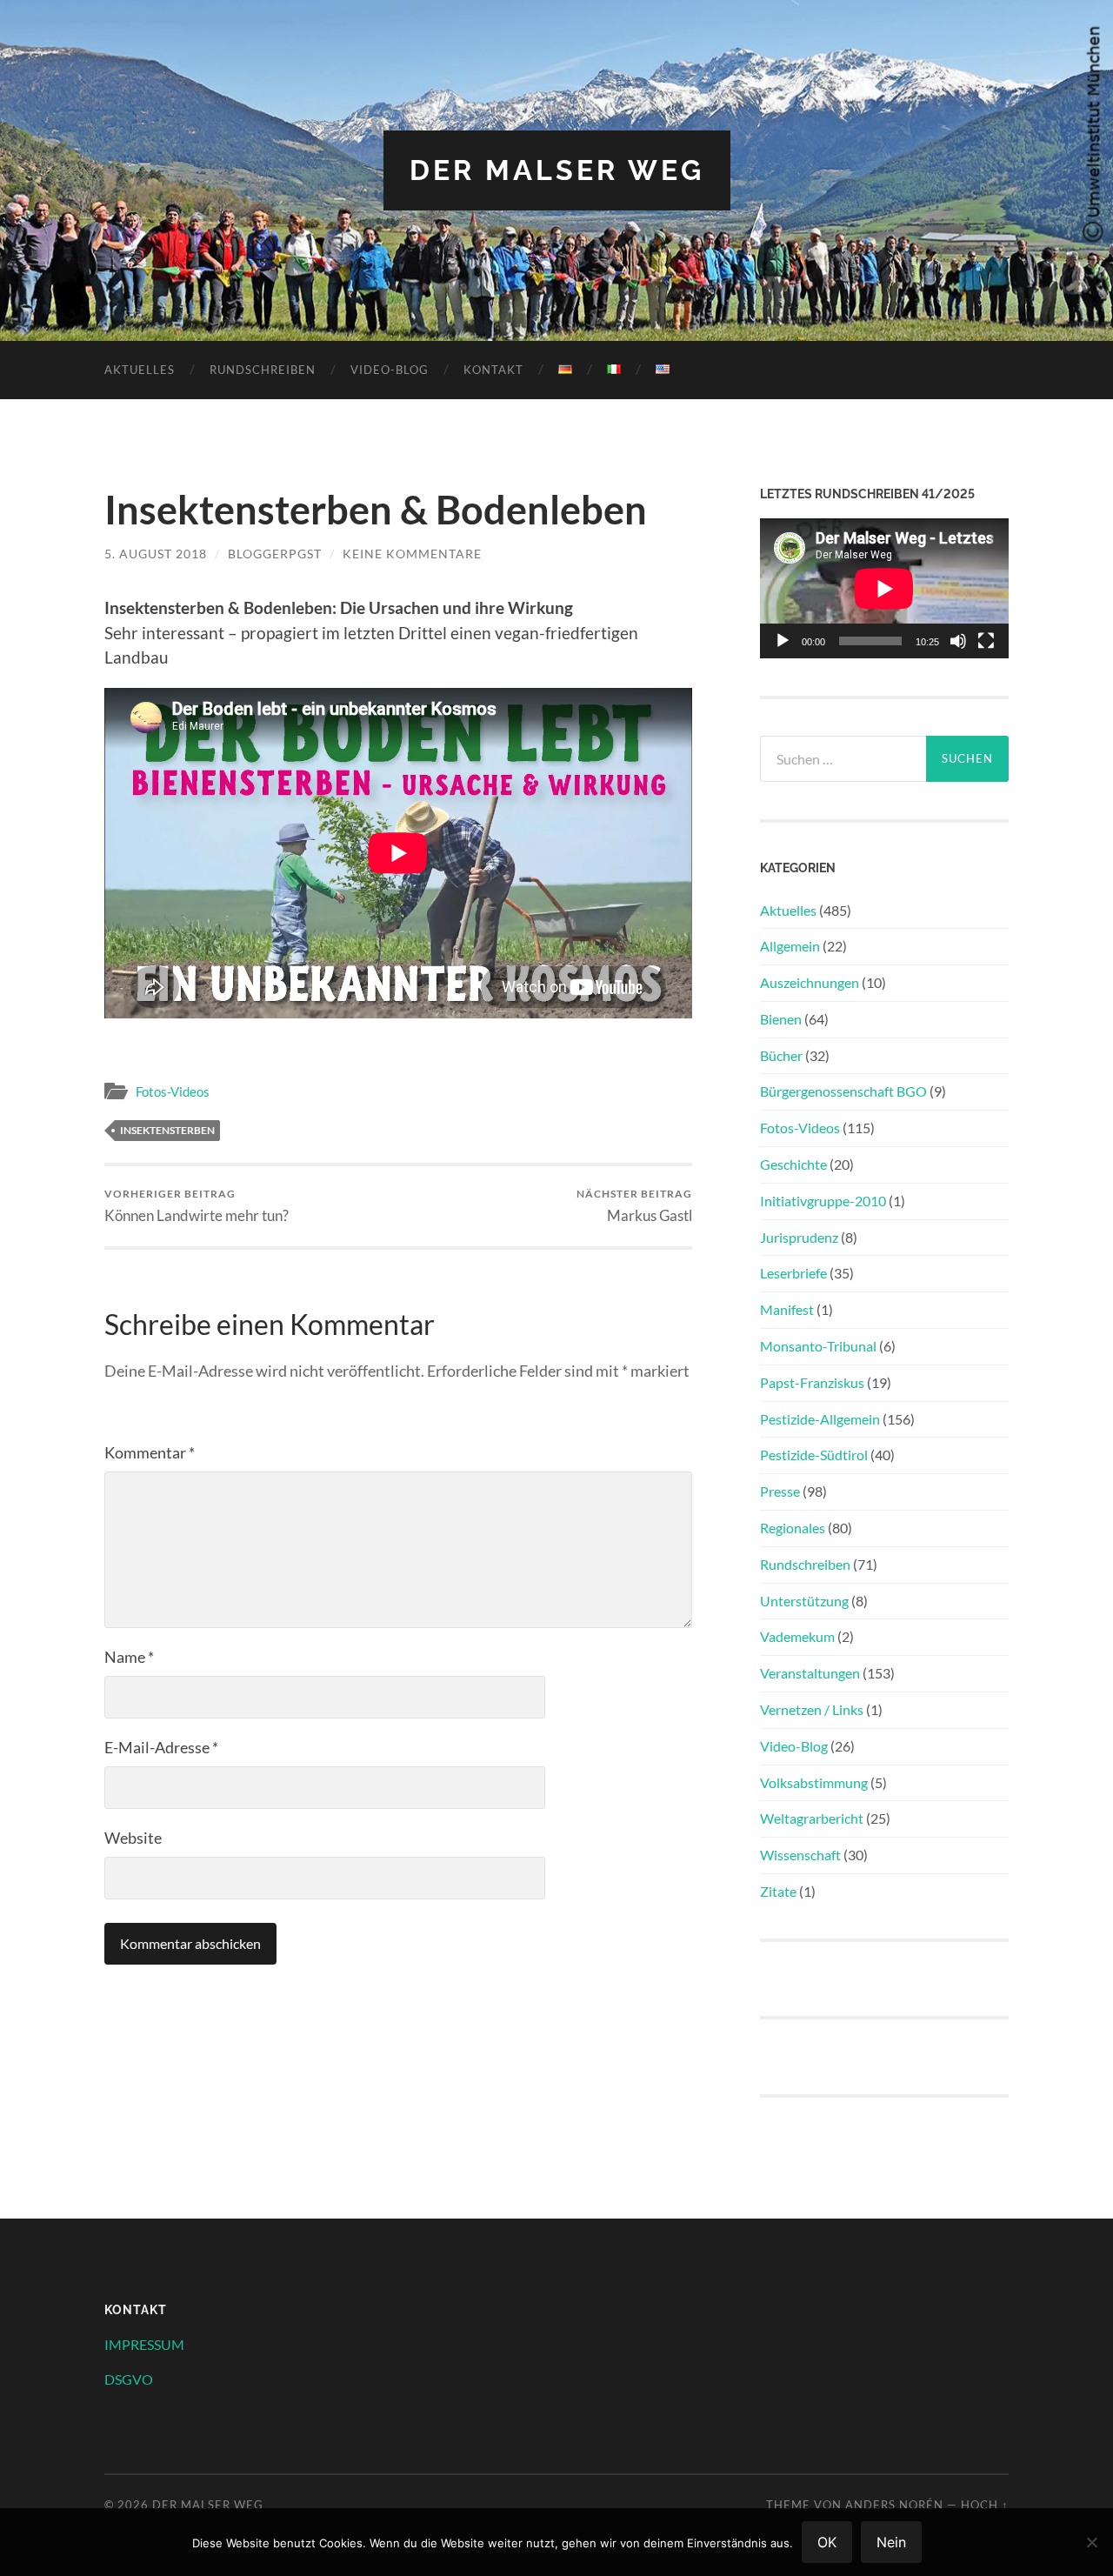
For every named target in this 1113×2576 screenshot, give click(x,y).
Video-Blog (390, 370)
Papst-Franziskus (812, 1382)
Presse (780, 1491)
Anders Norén (894, 2505)
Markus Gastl (634, 1206)
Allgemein (790, 946)
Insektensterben (167, 1130)
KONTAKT (493, 370)
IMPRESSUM (144, 2344)
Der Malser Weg (557, 170)
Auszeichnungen (810, 982)
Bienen (781, 1019)
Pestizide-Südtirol (814, 1455)
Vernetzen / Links (812, 1709)
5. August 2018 (156, 554)
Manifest (787, 1309)
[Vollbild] (986, 641)
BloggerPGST (275, 554)
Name (129, 1657)
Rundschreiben (263, 370)
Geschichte (793, 1164)
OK (827, 2542)
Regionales (793, 1528)
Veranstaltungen (810, 1673)
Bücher (781, 1055)
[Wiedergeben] (783, 641)
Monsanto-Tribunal (818, 1346)
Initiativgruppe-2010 (823, 1201)
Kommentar (150, 1452)
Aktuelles (140, 370)
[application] (884, 588)
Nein (891, 2542)
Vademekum (797, 1636)
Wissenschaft (800, 1855)
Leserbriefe (793, 1273)
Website (133, 1838)
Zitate (778, 1891)
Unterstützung (804, 1601)
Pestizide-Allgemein (820, 1419)
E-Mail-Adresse (161, 1747)
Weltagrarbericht (812, 1818)
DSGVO (129, 2379)
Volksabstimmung (814, 1782)
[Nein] (1091, 2542)
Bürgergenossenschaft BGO (843, 1091)
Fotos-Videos (173, 1091)
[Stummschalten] (958, 641)
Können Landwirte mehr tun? (197, 1206)
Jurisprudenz (799, 1237)
